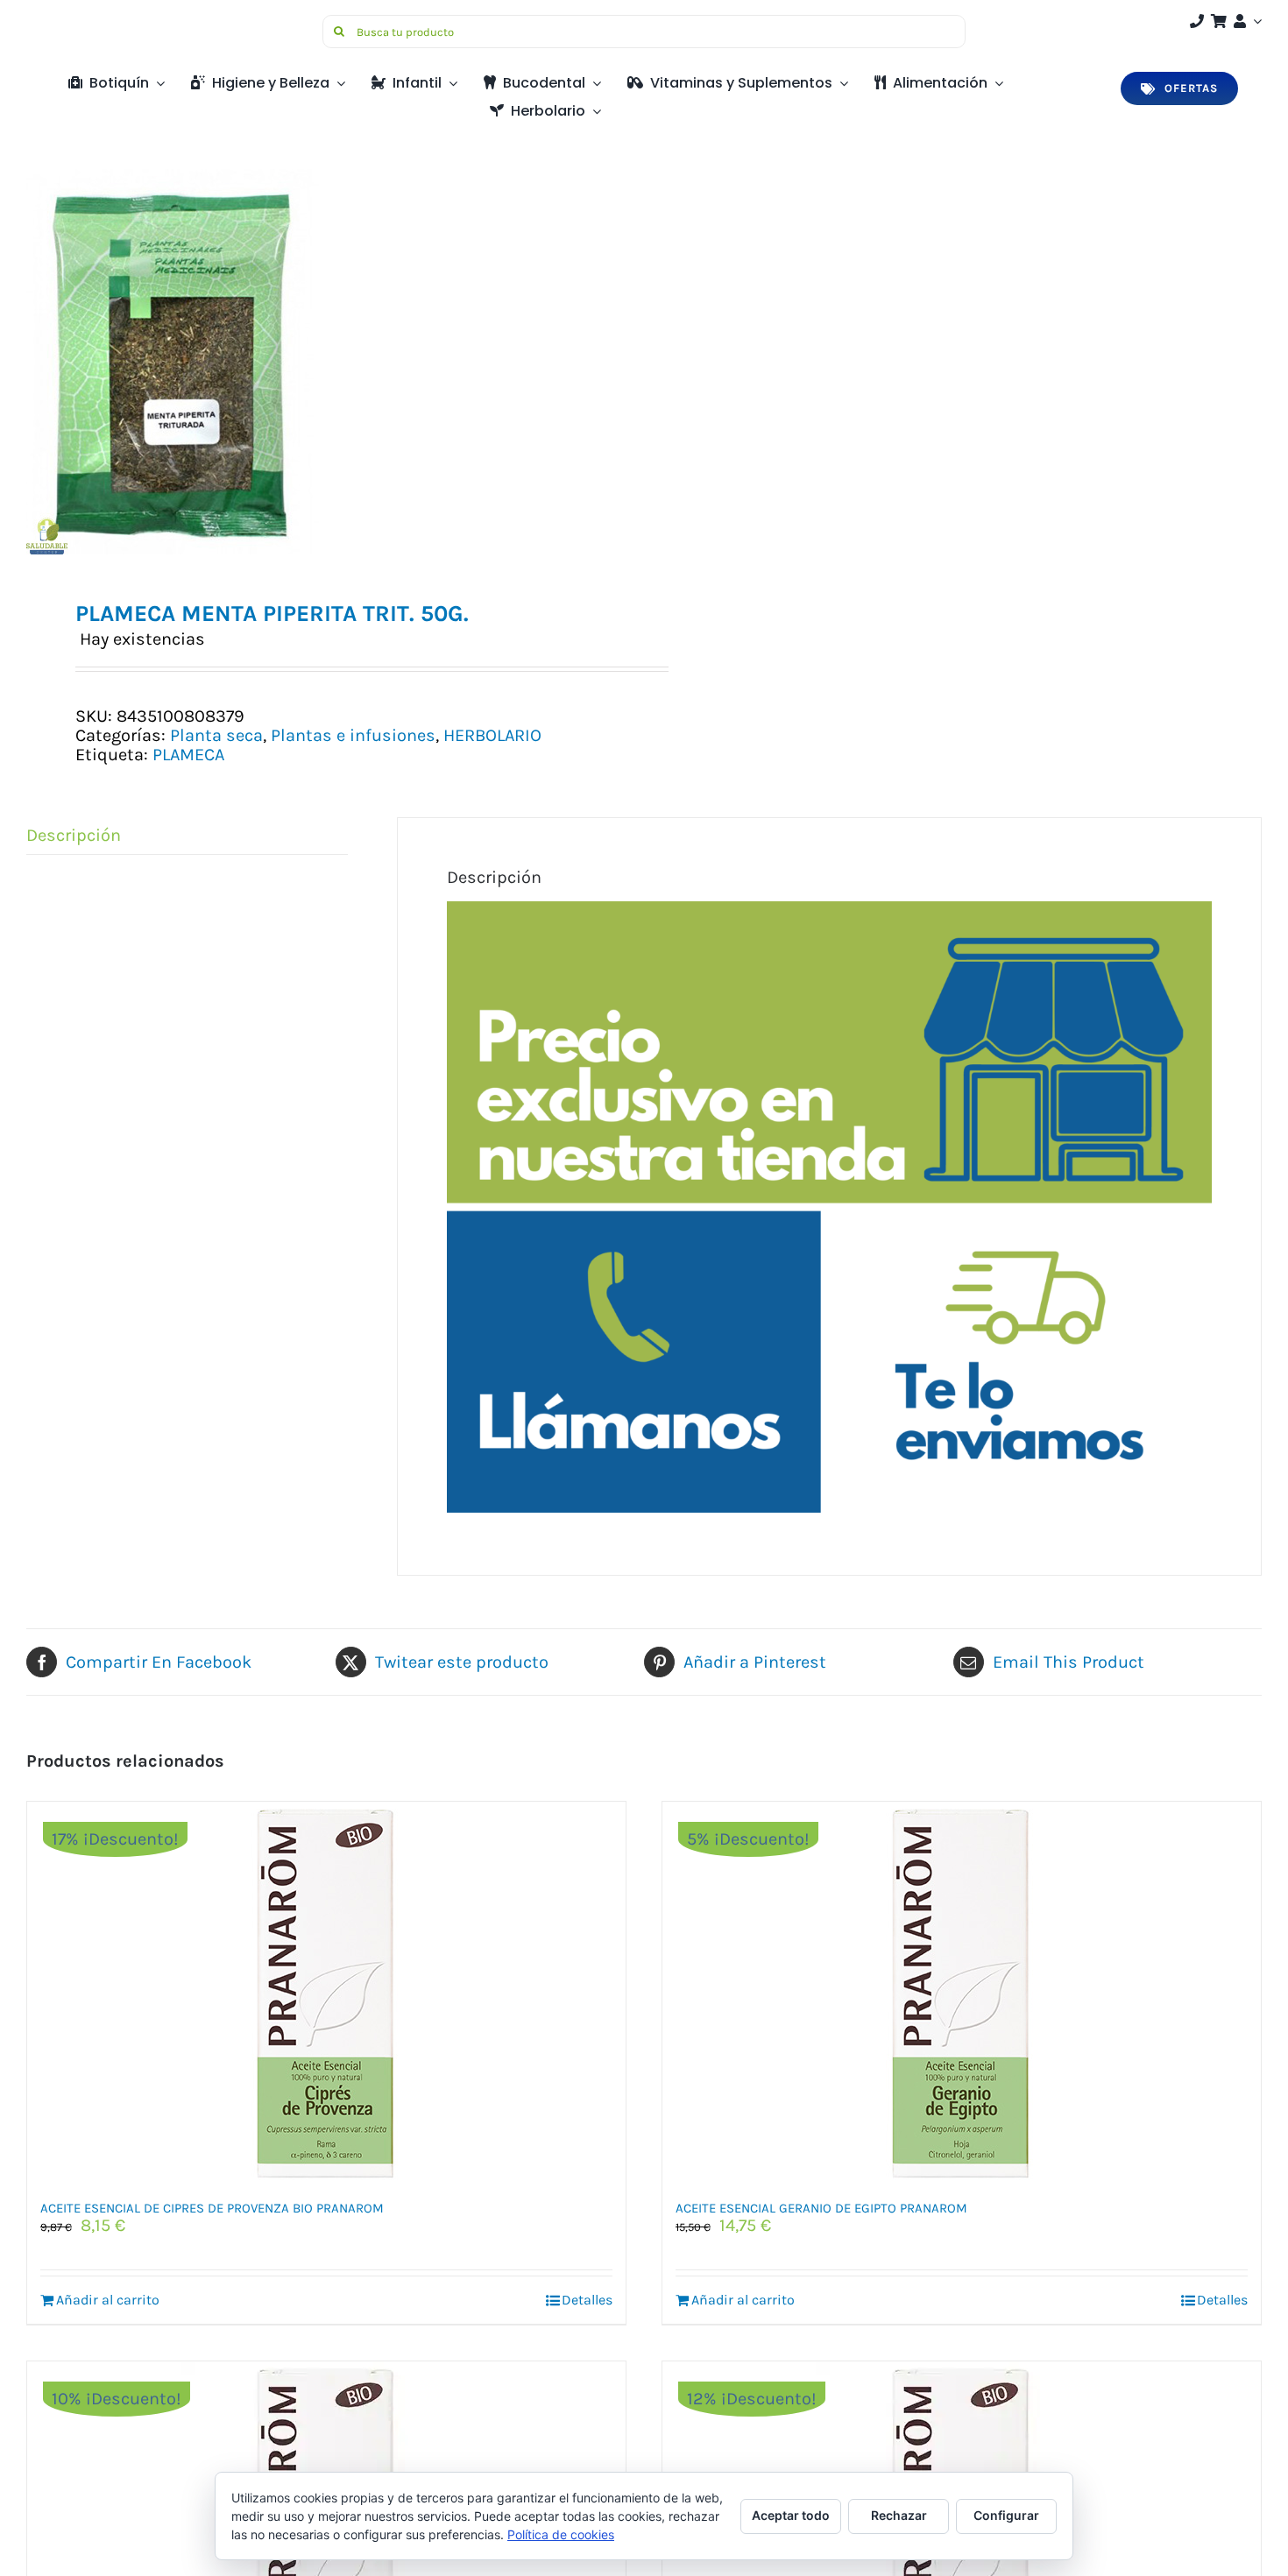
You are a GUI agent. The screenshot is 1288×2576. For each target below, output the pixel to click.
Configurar (1006, 2515)
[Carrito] (1219, 21)
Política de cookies (561, 2534)
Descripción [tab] (74, 835)
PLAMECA (188, 755)
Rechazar (899, 2515)
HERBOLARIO (492, 735)
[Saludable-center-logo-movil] (92, 21)
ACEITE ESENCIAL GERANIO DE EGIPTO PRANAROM (821, 2208)
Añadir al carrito (108, 2300)
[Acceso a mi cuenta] (1246, 21)
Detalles (587, 2300)
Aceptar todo (791, 2515)
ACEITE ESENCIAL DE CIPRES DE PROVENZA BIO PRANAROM (212, 2208)
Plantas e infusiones (353, 735)
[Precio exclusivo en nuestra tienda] (829, 910)
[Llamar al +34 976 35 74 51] (1197, 21)
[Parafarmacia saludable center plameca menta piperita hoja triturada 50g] (323, 362)
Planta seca (216, 735)
